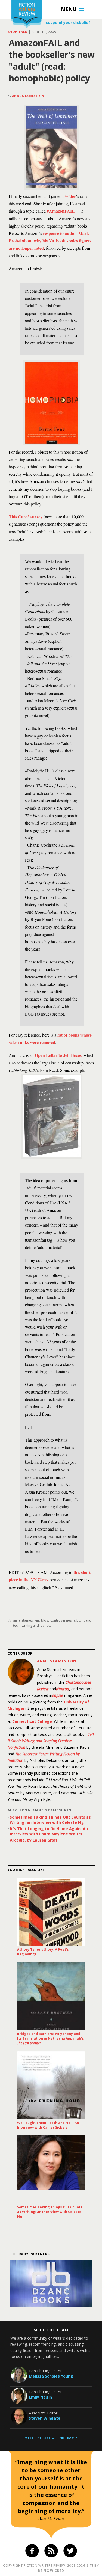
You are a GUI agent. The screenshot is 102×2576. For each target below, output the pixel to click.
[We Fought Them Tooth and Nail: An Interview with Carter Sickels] (51, 2085)
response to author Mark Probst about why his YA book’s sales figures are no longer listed (50, 241)
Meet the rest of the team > (51, 2438)
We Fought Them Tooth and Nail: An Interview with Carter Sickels (48, 2125)
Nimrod (63, 1689)
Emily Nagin (40, 2397)
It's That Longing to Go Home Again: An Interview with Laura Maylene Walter (49, 1831)
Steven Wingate (45, 2418)
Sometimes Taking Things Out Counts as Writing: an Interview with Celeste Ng (50, 1820)
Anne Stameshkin (28, 96)
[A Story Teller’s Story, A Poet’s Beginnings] (51, 1912)
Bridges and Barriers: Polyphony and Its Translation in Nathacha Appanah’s (50, 2038)
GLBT (77, 1620)
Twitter (69, 196)
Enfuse (58, 1695)
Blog (45, 1620)
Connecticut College (32, 1721)
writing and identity (36, 1625)
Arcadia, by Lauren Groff (33, 1840)
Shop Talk (18, 32)
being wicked (51, 2571)
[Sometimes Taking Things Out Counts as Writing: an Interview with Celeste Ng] (51, 2169)
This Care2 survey (26, 517)
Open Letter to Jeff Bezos (58, 1055)
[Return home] (27, 15)
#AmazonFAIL (61, 211)
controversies (61, 1620)
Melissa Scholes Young (51, 2376)
